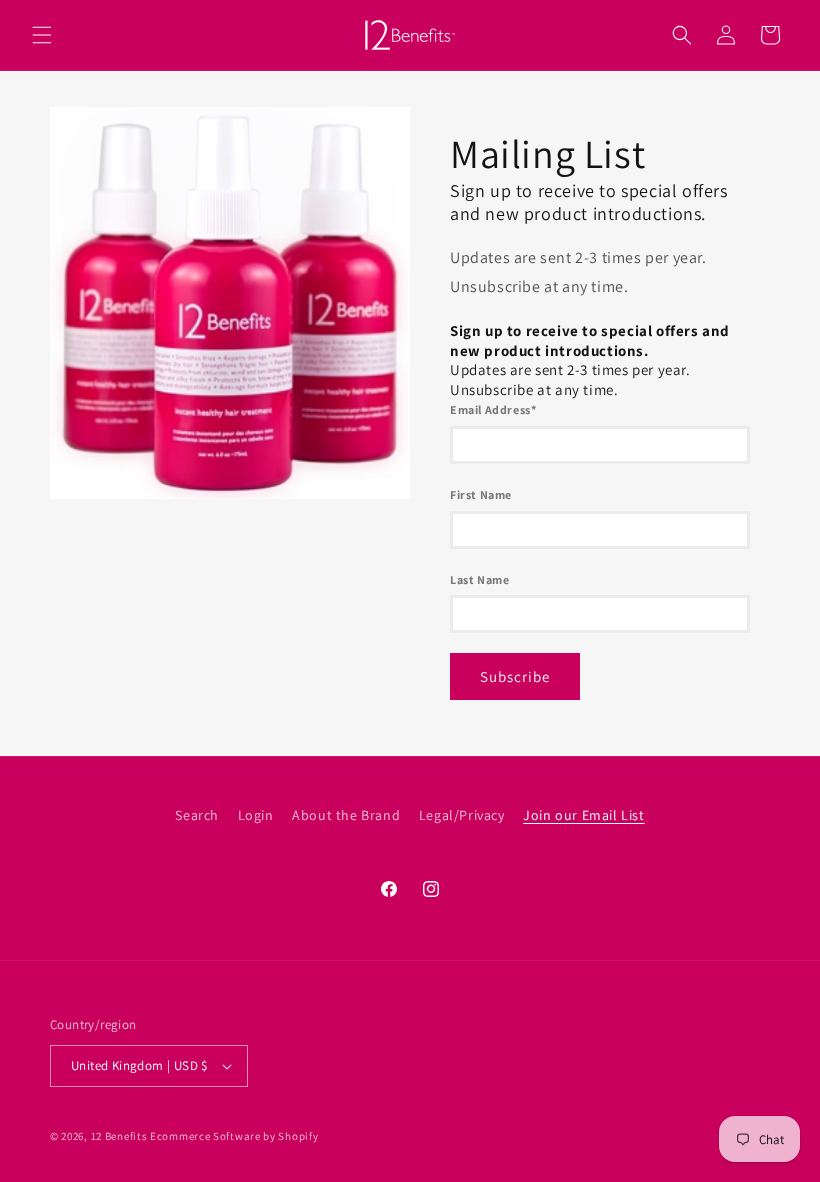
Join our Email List (583, 815)
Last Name (479, 579)
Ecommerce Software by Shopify (234, 1136)
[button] (42, 35)
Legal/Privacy (462, 815)
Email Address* (493, 409)
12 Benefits (120, 1136)
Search (197, 815)
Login (256, 815)
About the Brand (346, 815)
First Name (481, 494)
